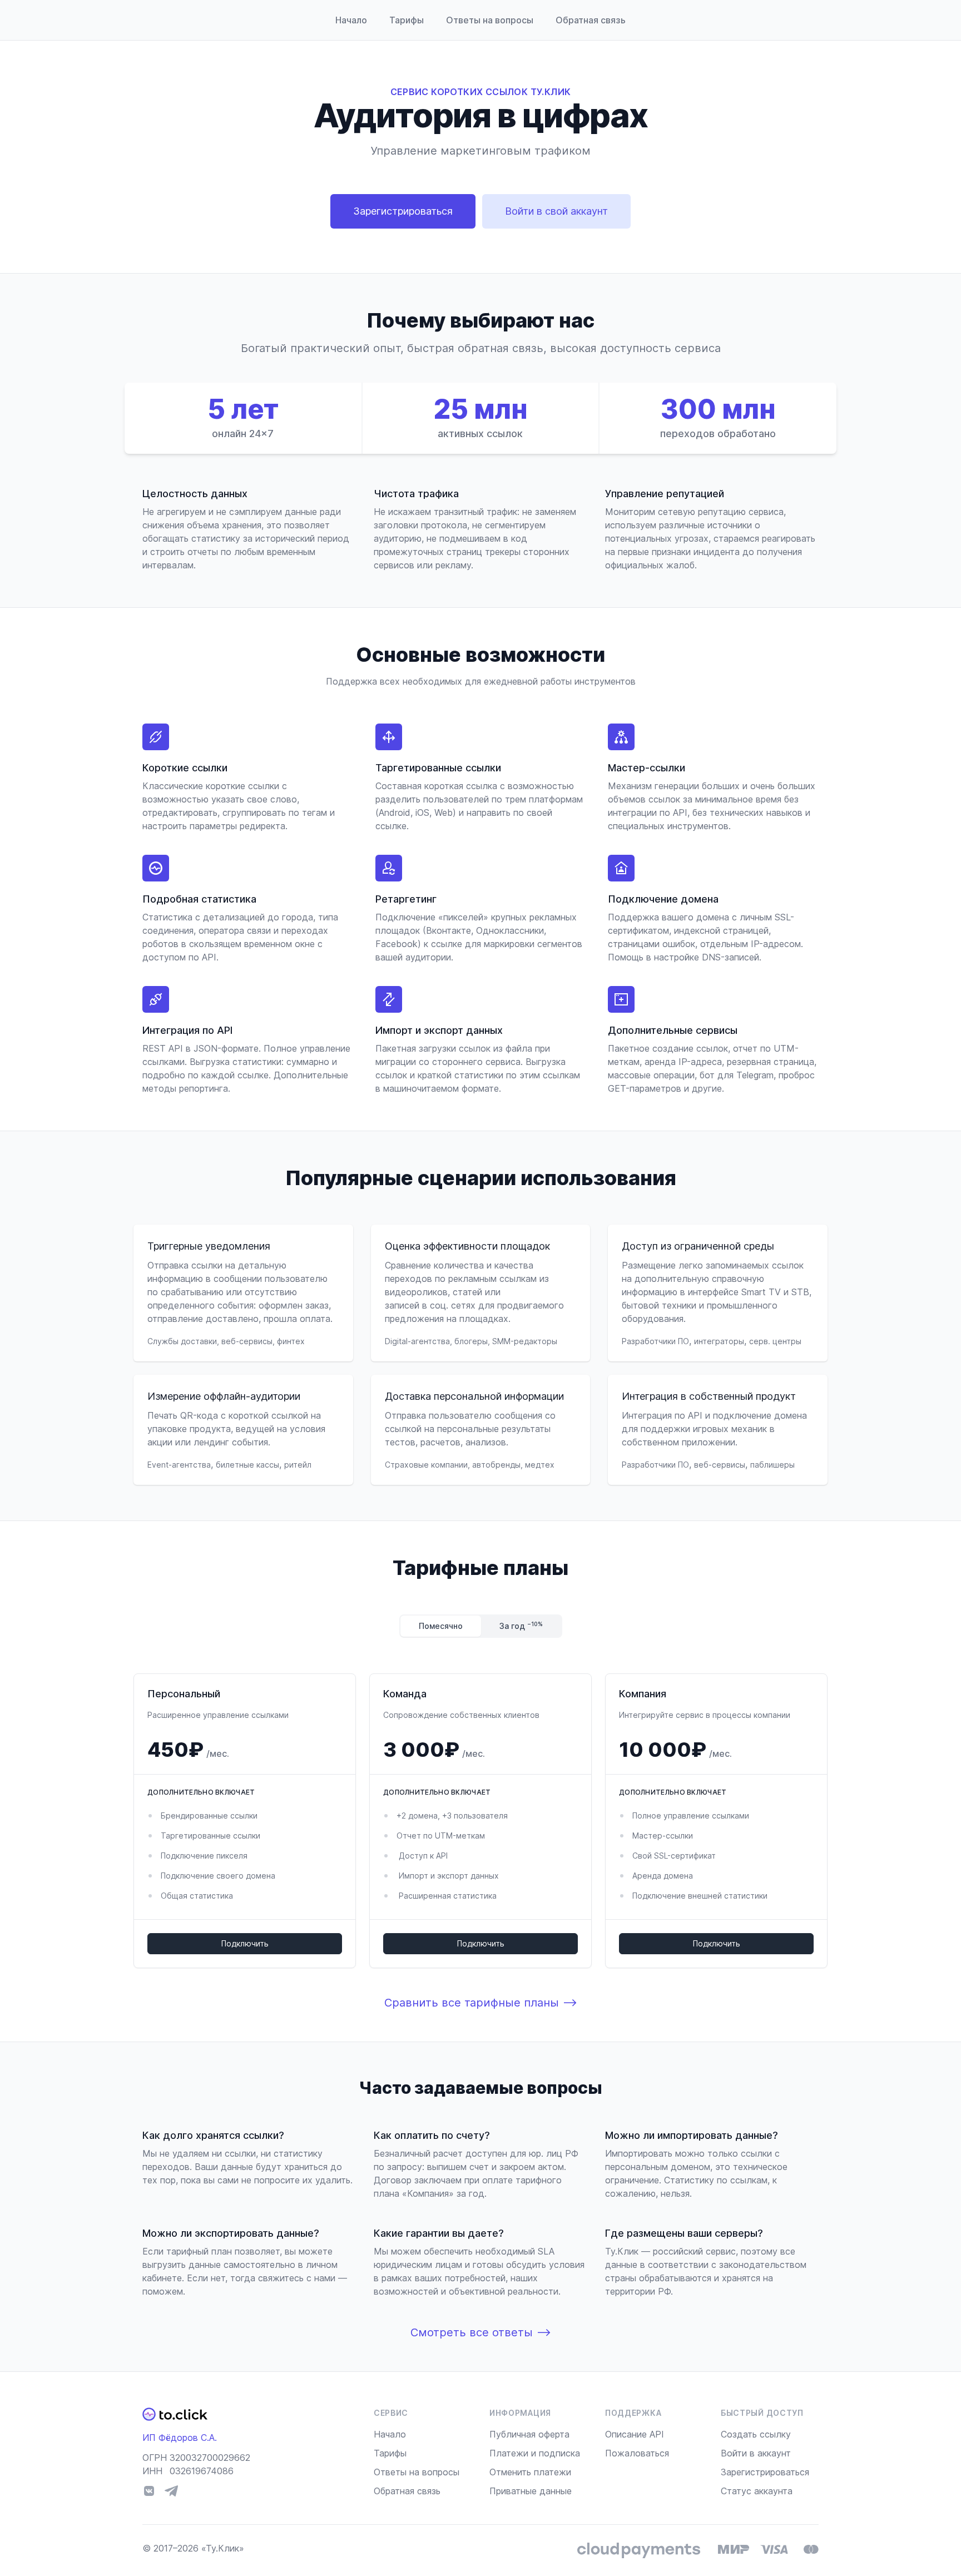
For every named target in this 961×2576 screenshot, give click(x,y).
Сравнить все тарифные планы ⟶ (481, 2003)
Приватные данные (531, 2491)
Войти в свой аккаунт (556, 211)
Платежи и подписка (535, 2453)
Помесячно (441, 1626)
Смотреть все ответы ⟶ (481, 2332)
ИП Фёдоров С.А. (180, 2438)
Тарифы (407, 20)
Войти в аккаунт (756, 2453)
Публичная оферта (529, 2434)
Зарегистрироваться (403, 211)
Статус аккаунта (757, 2491)
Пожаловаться (637, 2453)
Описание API (635, 2434)
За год (521, 1626)
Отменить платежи (530, 2472)
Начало (351, 20)
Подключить (245, 1943)
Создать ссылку (756, 2434)
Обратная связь (591, 20)
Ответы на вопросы (490, 20)
